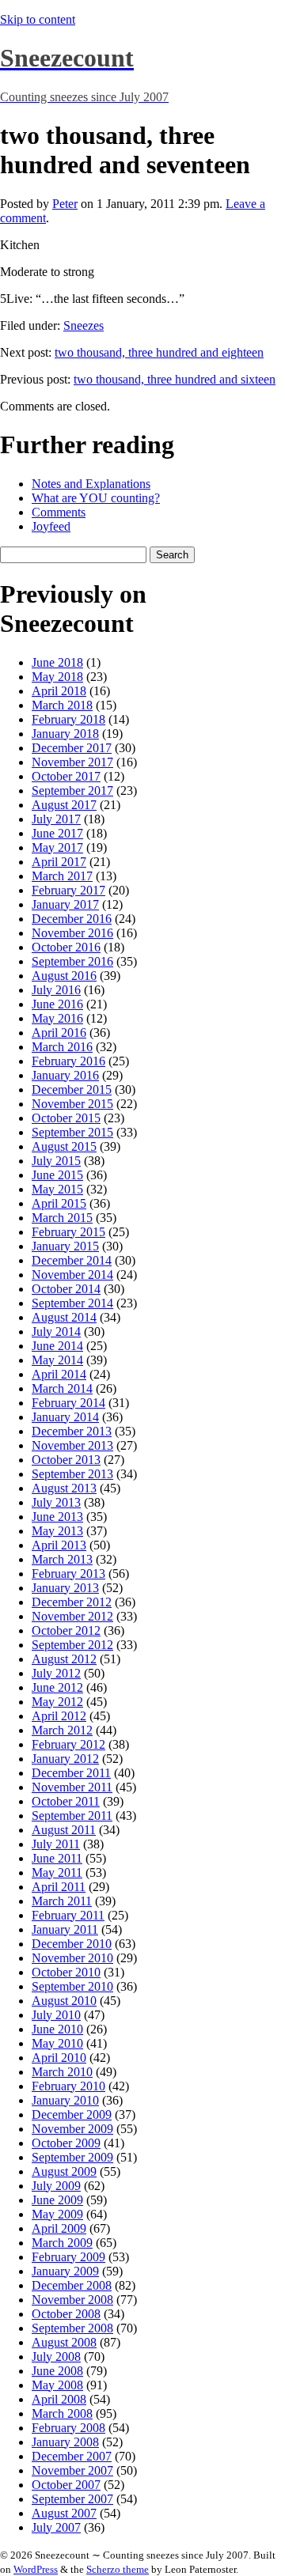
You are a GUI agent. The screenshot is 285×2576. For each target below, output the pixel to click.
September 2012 (72, 1645)
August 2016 (64, 976)
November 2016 (72, 933)
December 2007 (72, 2456)
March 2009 (62, 2243)
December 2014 (72, 1260)
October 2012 (66, 1630)
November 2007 (72, 2470)
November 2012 (72, 1616)
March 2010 (62, 2072)
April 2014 (59, 1374)
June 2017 (57, 833)
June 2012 (57, 1687)
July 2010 (56, 2015)
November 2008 (72, 2300)
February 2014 (68, 1403)
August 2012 (64, 1659)
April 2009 (59, 2228)
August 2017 (64, 805)
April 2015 (59, 1203)
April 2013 (59, 1545)
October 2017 (66, 776)
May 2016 (57, 1018)
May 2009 (57, 2214)
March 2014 (62, 1388)
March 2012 (62, 1730)
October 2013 (66, 1460)
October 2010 (66, 1972)
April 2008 (59, 2399)
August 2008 (64, 2342)
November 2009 (72, 2129)
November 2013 (72, 1445)
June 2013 (57, 1517)
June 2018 (57, 662)
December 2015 (72, 1089)
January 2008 (65, 2442)
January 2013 (65, 1588)
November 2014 (72, 1275)
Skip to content (38, 19)
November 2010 (72, 1958)
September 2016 (72, 961)
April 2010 (59, 2058)
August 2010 (64, 2001)
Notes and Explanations (91, 484)
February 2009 (68, 2257)
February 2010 (68, 2086)
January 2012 (65, 1759)
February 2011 (68, 1915)
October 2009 (66, 2143)
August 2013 (64, 1488)
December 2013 (72, 1431)
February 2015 (68, 1232)
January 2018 (65, 734)
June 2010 (57, 2029)
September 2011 (72, 1816)
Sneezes (84, 325)
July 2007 (56, 2527)
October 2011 (66, 1801)
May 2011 (57, 1872)
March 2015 (62, 1218)
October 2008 (66, 2314)
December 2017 (72, 748)
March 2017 (62, 876)
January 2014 (65, 1417)
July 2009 (56, 2186)
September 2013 (72, 1474)
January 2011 (65, 1929)
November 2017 (72, 762)
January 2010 (65, 2100)
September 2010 (72, 1986)
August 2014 (64, 1317)
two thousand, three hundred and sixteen (175, 379)
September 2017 (72, 791)
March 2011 (62, 1901)
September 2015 (72, 1132)
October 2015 (66, 1118)
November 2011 (72, 1787)
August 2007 (64, 2513)
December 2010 (72, 1944)
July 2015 (56, 1161)
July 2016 (56, 990)
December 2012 (72, 1602)
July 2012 (56, 1673)
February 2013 (68, 1574)
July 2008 (56, 2357)
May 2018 (57, 677)
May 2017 (57, 847)
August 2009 (64, 2171)
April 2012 (59, 1716)
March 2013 (62, 1559)
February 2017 (68, 890)
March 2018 (62, 705)
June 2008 (57, 2371)
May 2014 (57, 1360)
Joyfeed (51, 526)
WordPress (36, 2569)
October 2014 (66, 1289)
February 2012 (68, 1744)
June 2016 (57, 1004)
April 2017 (59, 862)
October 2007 (66, 2485)
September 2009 (72, 2157)
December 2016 (72, 919)
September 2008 (72, 2328)
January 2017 (65, 904)
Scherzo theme (118, 2569)
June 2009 (57, 2200)
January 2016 (65, 1075)
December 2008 (72, 2285)
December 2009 (72, 2115)
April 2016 (59, 1033)
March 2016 (62, 1047)
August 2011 (64, 1830)
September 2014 (72, 1303)
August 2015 (64, 1146)
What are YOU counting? (96, 498)
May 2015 (57, 1189)
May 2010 (57, 2043)
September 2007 (72, 2499)
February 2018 (68, 719)
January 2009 (65, 2271)
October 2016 (66, 947)
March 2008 (62, 2413)
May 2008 (57, 2385)
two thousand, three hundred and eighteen (159, 352)
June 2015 (57, 1175)
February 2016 (68, 1061)
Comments (59, 512)
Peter (65, 204)
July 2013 (56, 1502)
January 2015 (65, 1246)
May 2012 (57, 1702)
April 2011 (59, 1887)
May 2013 (57, 1531)
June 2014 (57, 1346)
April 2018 (59, 691)
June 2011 (57, 1858)
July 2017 (56, 819)
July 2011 (56, 1844)
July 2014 (56, 1332)
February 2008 (68, 2428)
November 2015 (72, 1104)
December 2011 (71, 1773)
